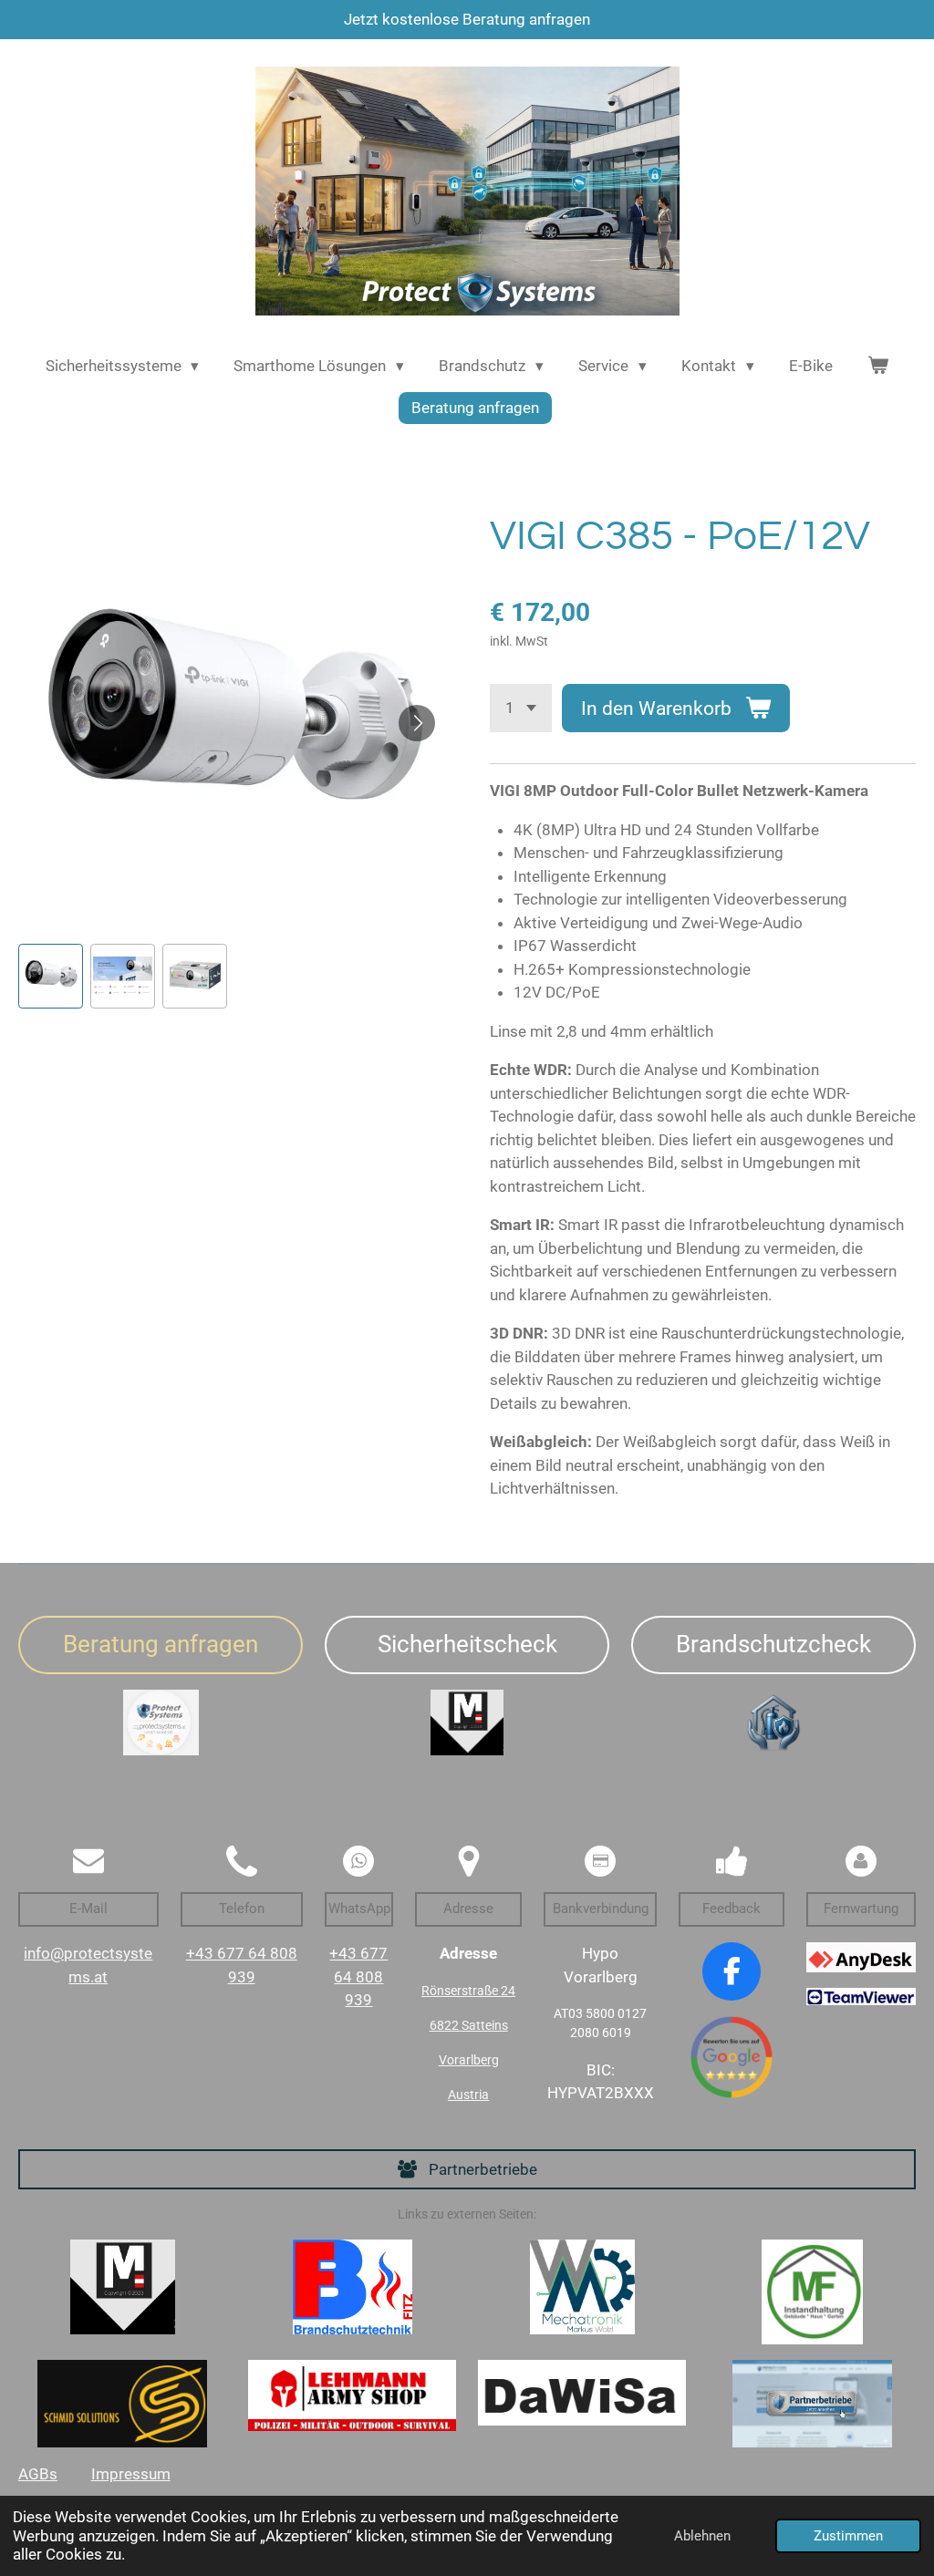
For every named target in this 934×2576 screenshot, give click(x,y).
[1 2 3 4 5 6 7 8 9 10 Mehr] (521, 708)
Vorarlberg (469, 2060)
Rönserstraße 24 (468, 1991)
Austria (468, 2095)
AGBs (38, 2474)
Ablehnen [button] (702, 2536)
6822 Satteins (469, 2025)
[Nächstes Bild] (417, 723)
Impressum (131, 2474)
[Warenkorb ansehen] (878, 367)
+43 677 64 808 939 (358, 1976)
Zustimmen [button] (848, 2536)
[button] (51, 976)
